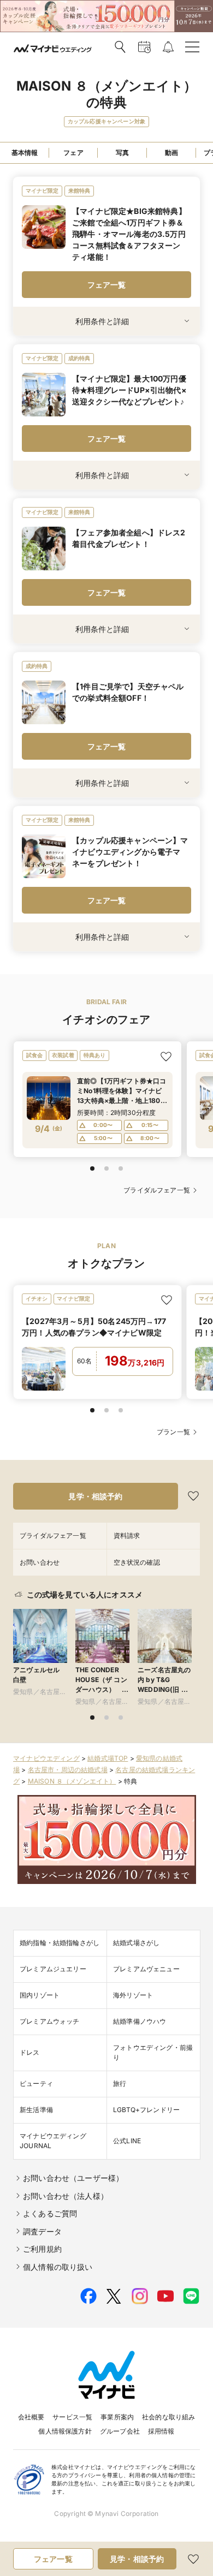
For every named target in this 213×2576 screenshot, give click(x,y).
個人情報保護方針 (65, 2431)
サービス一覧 (72, 2417)
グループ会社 (120, 2431)
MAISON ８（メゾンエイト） (72, 1781)
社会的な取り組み (168, 2417)
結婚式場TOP (108, 1758)
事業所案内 (117, 2417)
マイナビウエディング (46, 1758)
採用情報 (161, 2431)
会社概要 (31, 2417)
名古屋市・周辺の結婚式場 (68, 1770)
